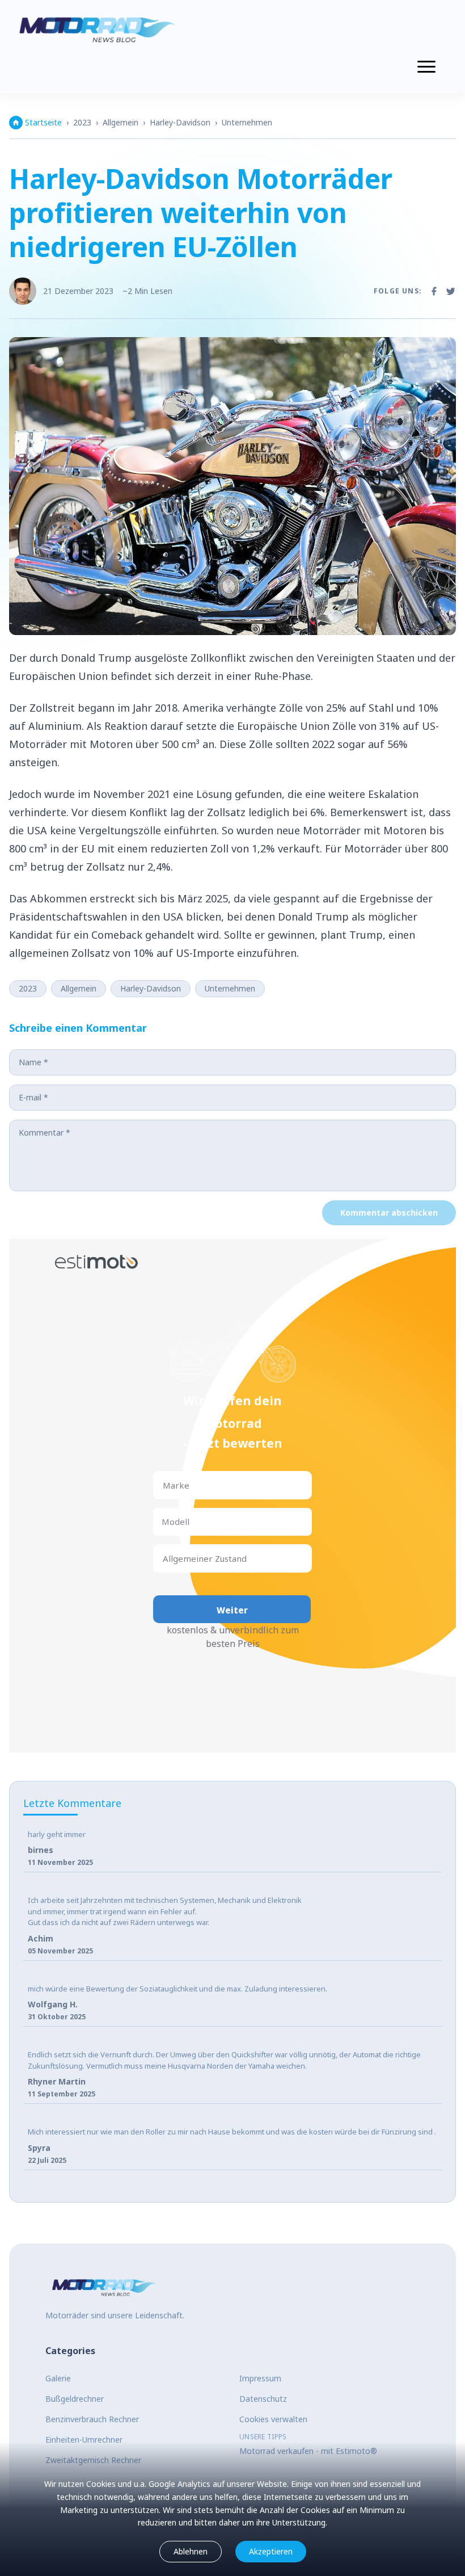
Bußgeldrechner (75, 2399)
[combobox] (164, 1485)
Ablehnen (191, 2551)
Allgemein (121, 122)
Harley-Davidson (180, 122)
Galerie (58, 2378)
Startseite (43, 122)
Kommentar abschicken (389, 1213)
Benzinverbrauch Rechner (92, 2419)
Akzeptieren (271, 2551)
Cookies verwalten (273, 2419)
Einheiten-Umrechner (84, 2440)
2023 (82, 122)
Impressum (260, 2378)
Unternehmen (247, 122)
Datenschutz (263, 2399)
